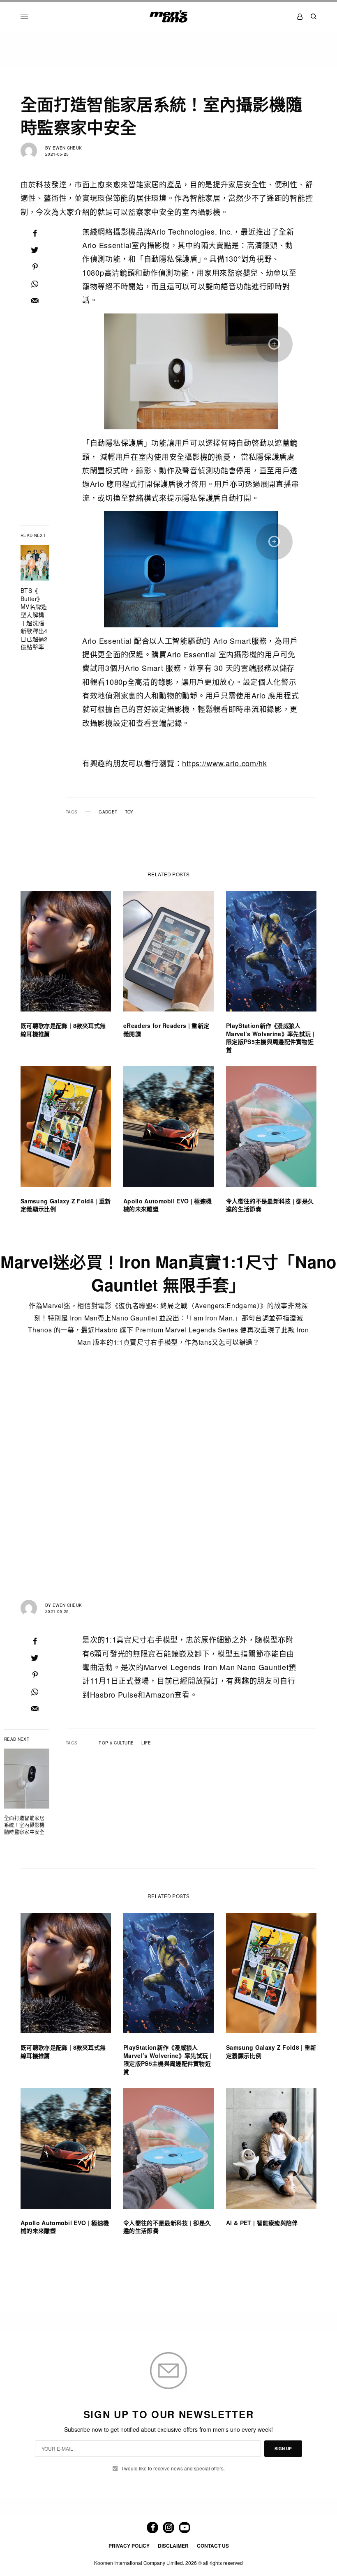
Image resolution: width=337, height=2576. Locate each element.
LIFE (146, 1743)
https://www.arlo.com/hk (225, 763)
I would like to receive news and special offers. (173, 2468)
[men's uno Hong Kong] (168, 16)
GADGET (108, 812)
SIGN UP (283, 2449)
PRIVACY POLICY (129, 2546)
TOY (129, 812)
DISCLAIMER (173, 2546)
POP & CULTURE (116, 1743)
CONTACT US (213, 2546)
